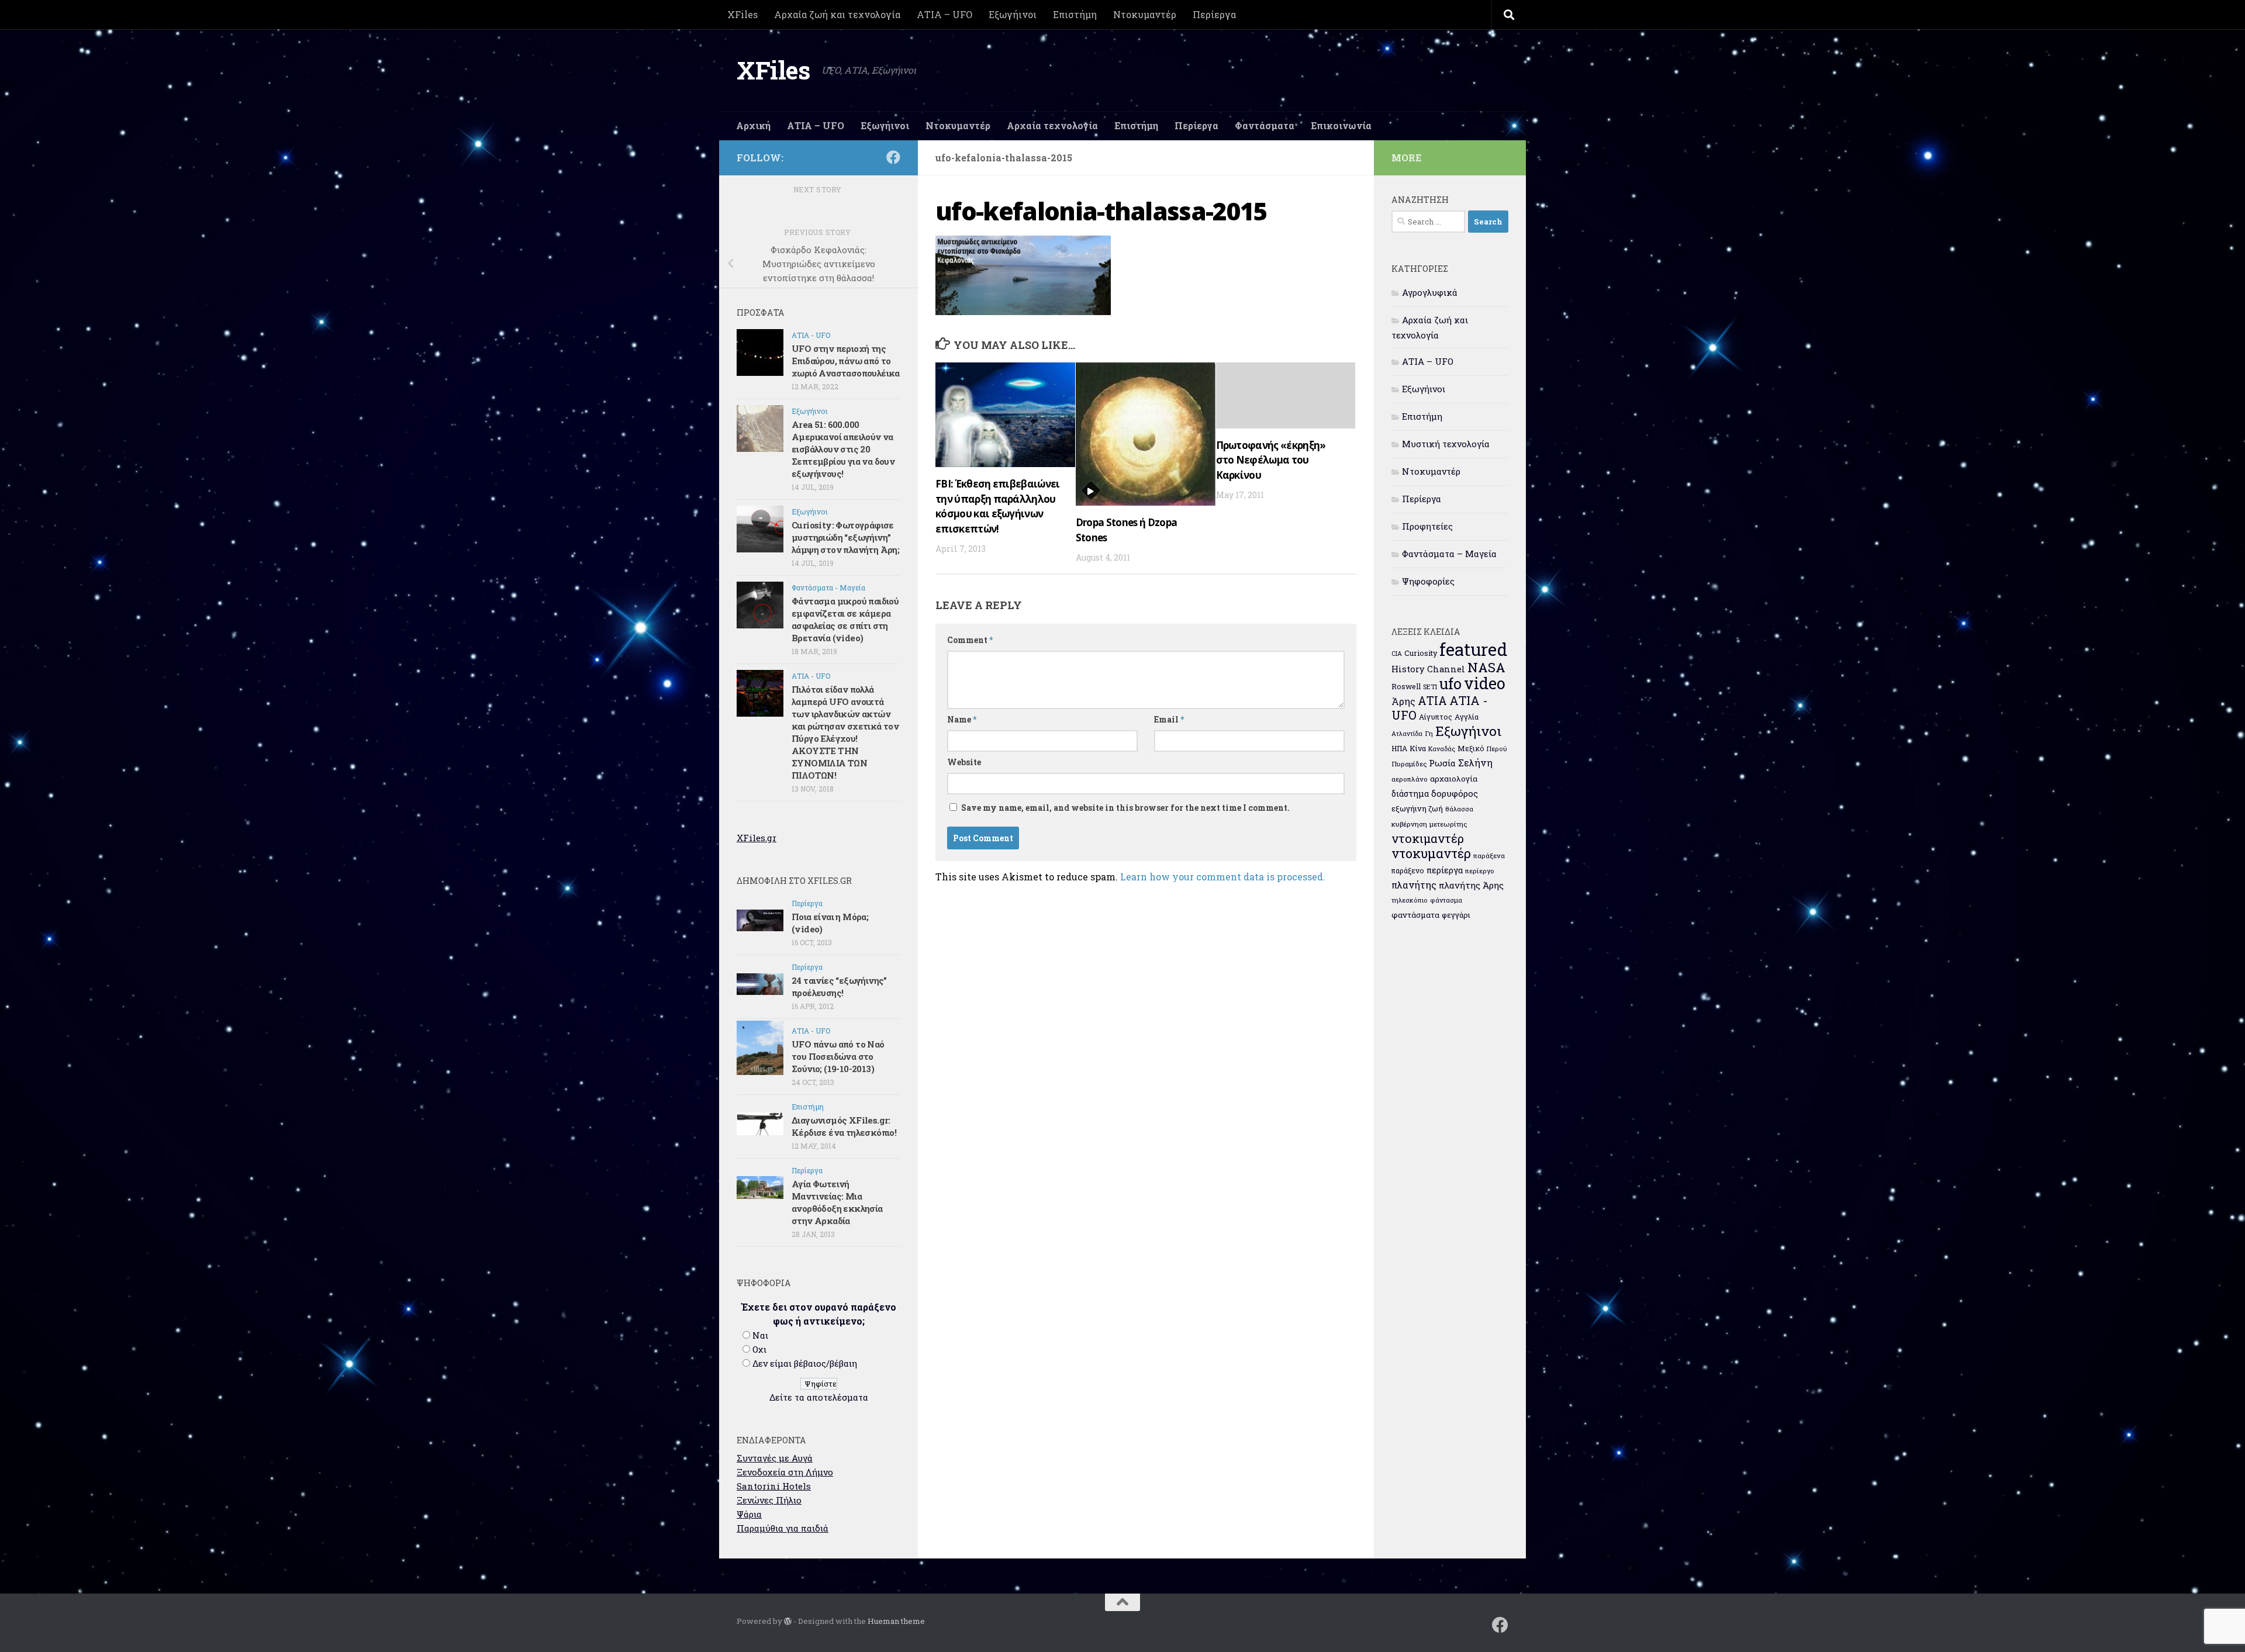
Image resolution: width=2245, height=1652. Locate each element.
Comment (970, 640)
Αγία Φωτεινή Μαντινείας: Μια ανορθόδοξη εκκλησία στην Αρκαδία (837, 1202)
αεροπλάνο (1410, 779)
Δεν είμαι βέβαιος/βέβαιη (805, 1363)
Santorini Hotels (774, 1486)
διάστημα (1410, 794)
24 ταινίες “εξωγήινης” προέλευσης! (839, 986)
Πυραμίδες (1409, 764)
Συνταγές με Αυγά (775, 1458)
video (1485, 683)
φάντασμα (1446, 900)
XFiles (742, 14)
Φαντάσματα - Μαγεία (828, 587)
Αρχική (753, 125)
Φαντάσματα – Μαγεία (1449, 554)
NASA (1486, 667)
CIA (1397, 654)
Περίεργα (1214, 14)
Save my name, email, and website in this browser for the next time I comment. (1125, 808)
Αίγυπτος (1436, 717)
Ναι (760, 1335)
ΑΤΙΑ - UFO (811, 335)
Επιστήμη (1075, 14)
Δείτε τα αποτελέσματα (819, 1397)
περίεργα (1445, 870)
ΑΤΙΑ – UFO (944, 14)
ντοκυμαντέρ (1431, 853)
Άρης (1403, 701)
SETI (1430, 687)
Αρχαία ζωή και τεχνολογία (837, 14)
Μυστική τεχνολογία (1446, 444)
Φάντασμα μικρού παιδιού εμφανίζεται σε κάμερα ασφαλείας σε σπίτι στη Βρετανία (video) (845, 619)
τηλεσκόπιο (1410, 900)
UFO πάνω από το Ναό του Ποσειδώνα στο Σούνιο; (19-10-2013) (838, 1056)
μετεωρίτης (1448, 824)
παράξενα (1489, 856)
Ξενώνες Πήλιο (769, 1500)
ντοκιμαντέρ (1428, 838)
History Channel (1428, 669)
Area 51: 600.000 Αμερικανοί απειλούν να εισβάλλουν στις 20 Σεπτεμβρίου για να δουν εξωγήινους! (843, 449)
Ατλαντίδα (1407, 734)
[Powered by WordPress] (788, 1621)
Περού (1497, 749)
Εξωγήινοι (1013, 14)
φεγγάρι (1456, 915)
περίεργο (1480, 871)
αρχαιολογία (1454, 779)
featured (1473, 649)
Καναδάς (1442, 749)
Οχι (759, 1349)
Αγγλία (1467, 717)
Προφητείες (1427, 526)
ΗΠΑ (1399, 748)
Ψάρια (749, 1514)
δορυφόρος (1455, 793)
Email (1169, 719)
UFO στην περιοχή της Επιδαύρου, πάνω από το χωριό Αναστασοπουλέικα (846, 361)
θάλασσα (1459, 809)
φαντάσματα (1415, 915)
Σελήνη (1475, 763)
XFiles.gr (757, 838)
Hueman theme (896, 1621)
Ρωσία (1442, 763)
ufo (1450, 683)
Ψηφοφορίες (1428, 581)
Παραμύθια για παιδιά (783, 1528)
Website (964, 762)
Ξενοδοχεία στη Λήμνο (785, 1472)
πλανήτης (1414, 885)
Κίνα (1418, 748)
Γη (1429, 733)
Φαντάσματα (1265, 125)
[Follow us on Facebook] (893, 157)
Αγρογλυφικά (1430, 292)
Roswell (1406, 686)
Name (962, 719)
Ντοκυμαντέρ (1145, 14)
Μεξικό (1471, 748)
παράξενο (1408, 870)
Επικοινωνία (1341, 125)
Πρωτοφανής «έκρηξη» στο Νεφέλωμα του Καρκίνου (1271, 460)
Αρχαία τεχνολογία (1052, 125)
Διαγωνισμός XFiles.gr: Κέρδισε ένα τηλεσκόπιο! (844, 1126)
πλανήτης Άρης (1471, 885)
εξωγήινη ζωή (1417, 808)
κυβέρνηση (1409, 824)
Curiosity (1421, 653)
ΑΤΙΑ (1432, 701)
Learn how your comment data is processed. (1223, 877)
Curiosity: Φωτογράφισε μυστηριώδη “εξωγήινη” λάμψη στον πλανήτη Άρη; (845, 537)
